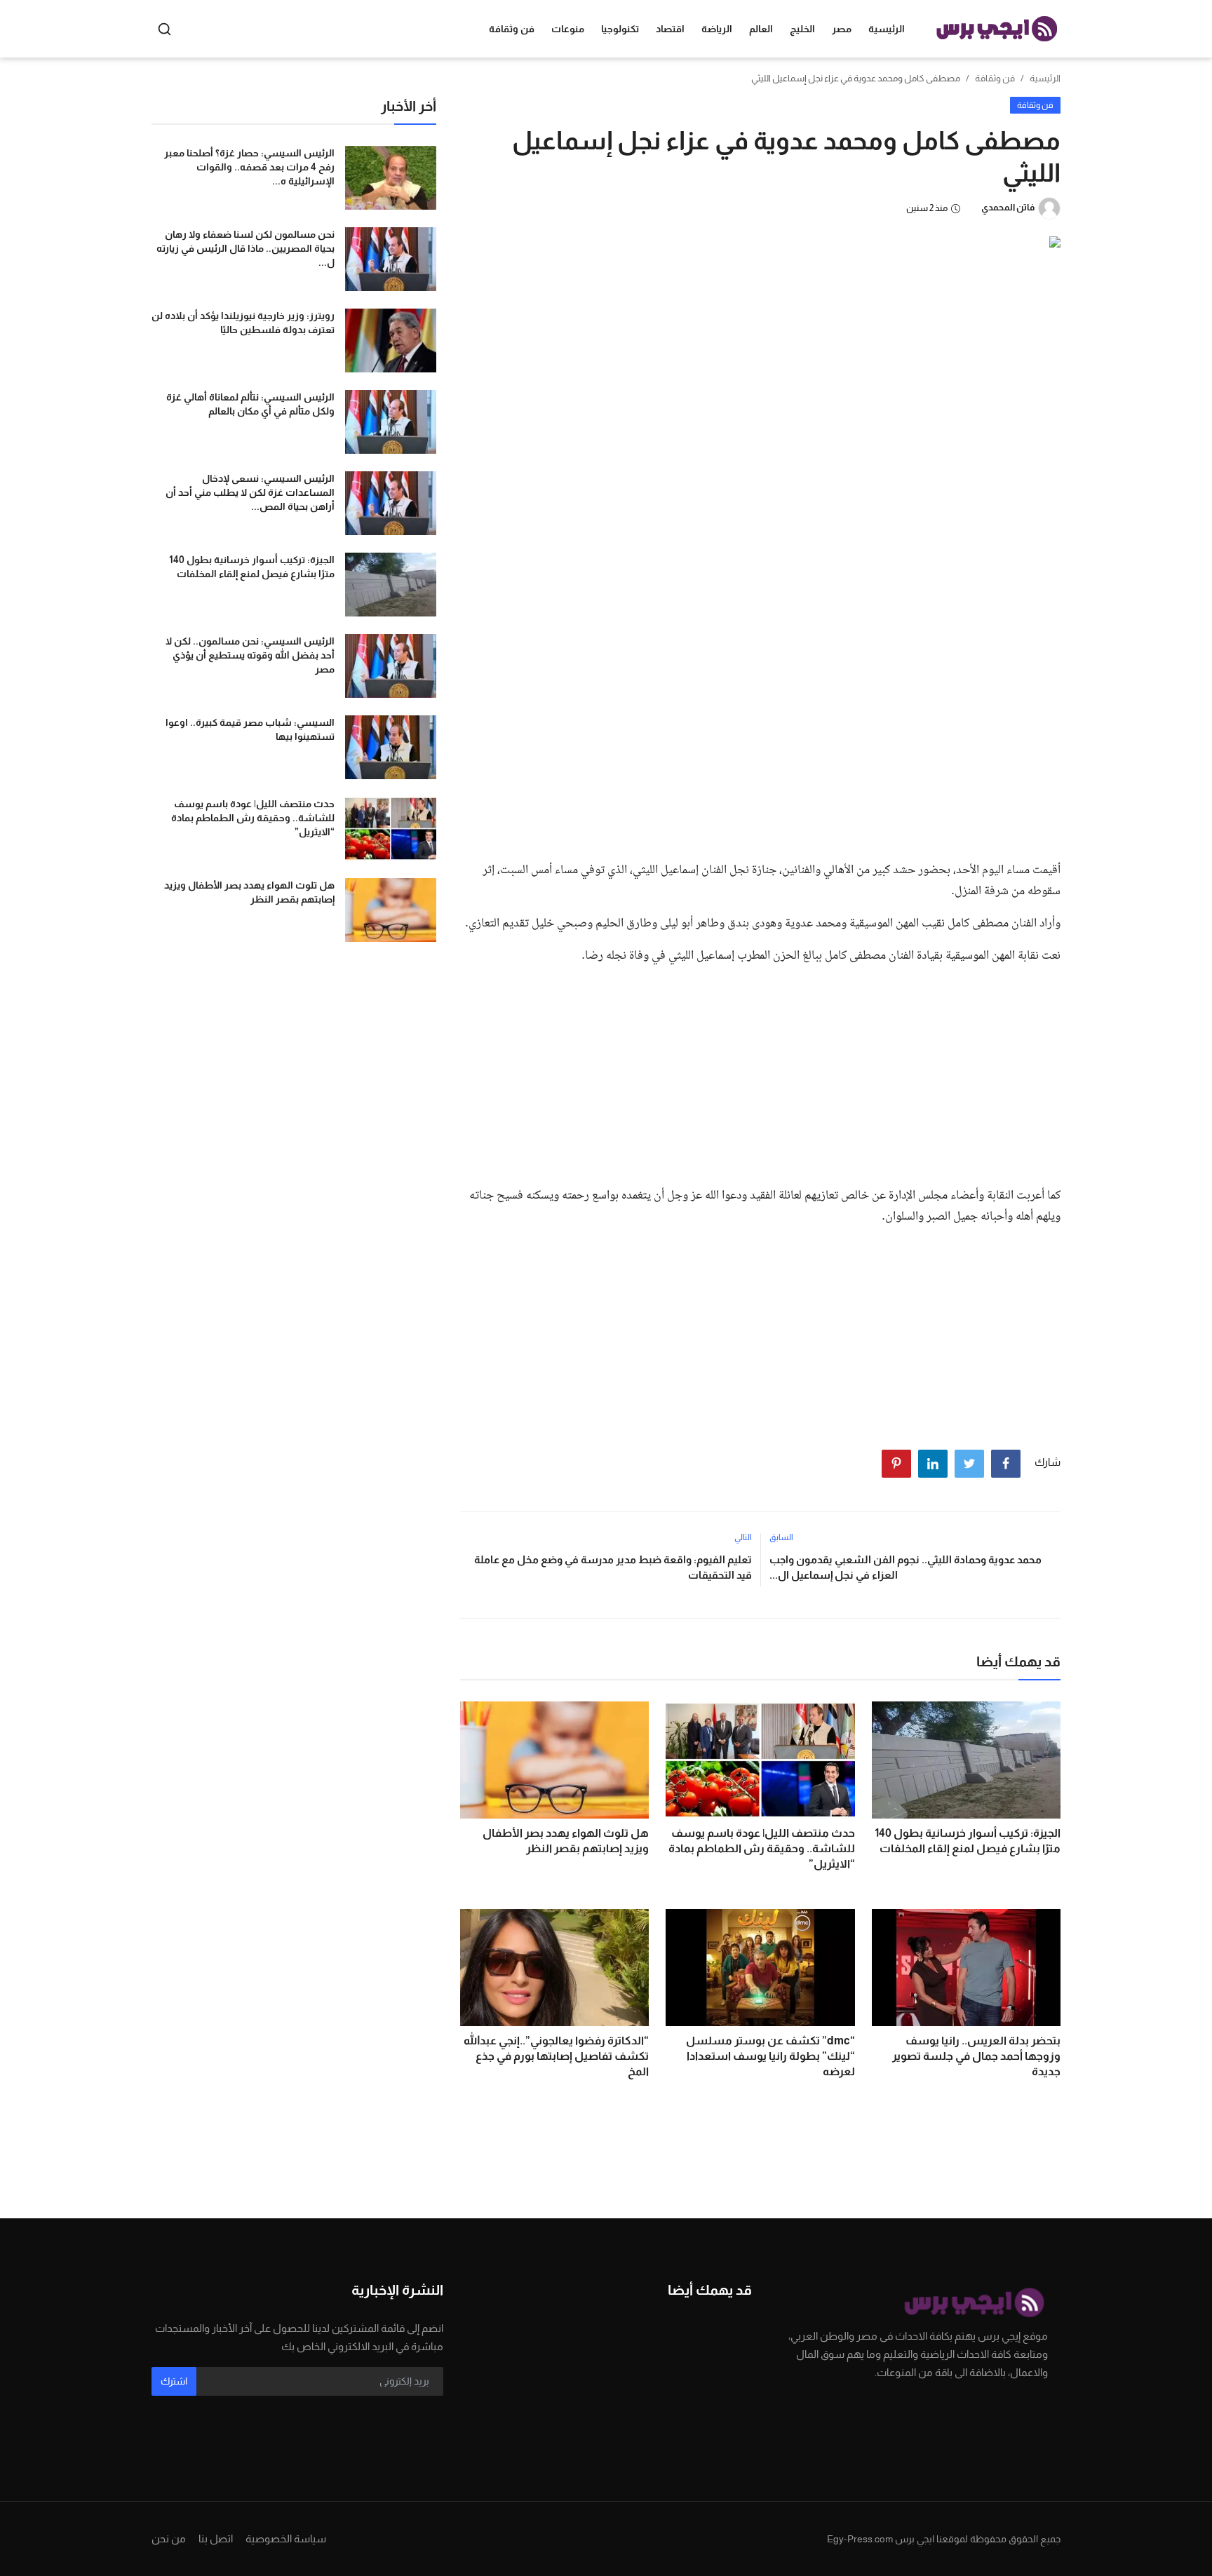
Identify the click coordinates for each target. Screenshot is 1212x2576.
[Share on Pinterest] (896, 1464)
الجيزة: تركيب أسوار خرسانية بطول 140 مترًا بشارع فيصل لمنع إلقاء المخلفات (968, 1841)
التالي (743, 1537)
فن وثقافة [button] (512, 29)
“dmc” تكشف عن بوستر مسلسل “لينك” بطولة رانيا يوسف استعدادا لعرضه (770, 2056)
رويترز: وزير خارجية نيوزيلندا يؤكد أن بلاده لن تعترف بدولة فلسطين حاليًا (243, 323)
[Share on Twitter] (969, 1464)
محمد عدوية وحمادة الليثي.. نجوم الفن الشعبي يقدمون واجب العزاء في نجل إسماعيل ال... (905, 1567)
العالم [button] (761, 29)
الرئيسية (887, 29)
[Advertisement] (760, 745)
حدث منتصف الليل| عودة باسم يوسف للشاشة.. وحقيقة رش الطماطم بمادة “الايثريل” (761, 1848)
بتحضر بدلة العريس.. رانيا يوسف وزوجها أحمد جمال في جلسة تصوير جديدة (976, 2056)
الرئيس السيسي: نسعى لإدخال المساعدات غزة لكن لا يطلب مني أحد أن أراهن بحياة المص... (250, 492)
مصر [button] (842, 29)
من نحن (169, 2538)
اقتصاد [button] (670, 29)
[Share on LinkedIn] (933, 1464)
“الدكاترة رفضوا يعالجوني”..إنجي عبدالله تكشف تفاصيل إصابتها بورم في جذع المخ (556, 2056)
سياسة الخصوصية (286, 2538)
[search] (164, 29)
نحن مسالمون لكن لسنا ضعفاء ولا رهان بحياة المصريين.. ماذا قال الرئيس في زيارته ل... (245, 248)
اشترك (174, 2381)
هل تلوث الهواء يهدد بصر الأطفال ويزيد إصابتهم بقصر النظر (566, 1841)
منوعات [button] (568, 29)
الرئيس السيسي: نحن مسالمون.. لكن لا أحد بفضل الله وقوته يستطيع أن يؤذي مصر (250, 655)
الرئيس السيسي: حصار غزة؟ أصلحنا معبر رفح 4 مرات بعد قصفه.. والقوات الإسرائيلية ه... (249, 167)
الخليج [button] (802, 29)
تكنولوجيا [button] (620, 29)
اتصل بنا (216, 2538)
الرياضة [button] (717, 29)
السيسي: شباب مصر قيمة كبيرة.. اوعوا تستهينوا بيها (250, 729)
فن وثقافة (995, 78)
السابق (781, 1537)
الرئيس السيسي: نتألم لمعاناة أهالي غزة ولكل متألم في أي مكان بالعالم (250, 404)
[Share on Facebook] (1006, 1464)
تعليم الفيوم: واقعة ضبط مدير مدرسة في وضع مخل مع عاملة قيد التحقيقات (613, 1567)
